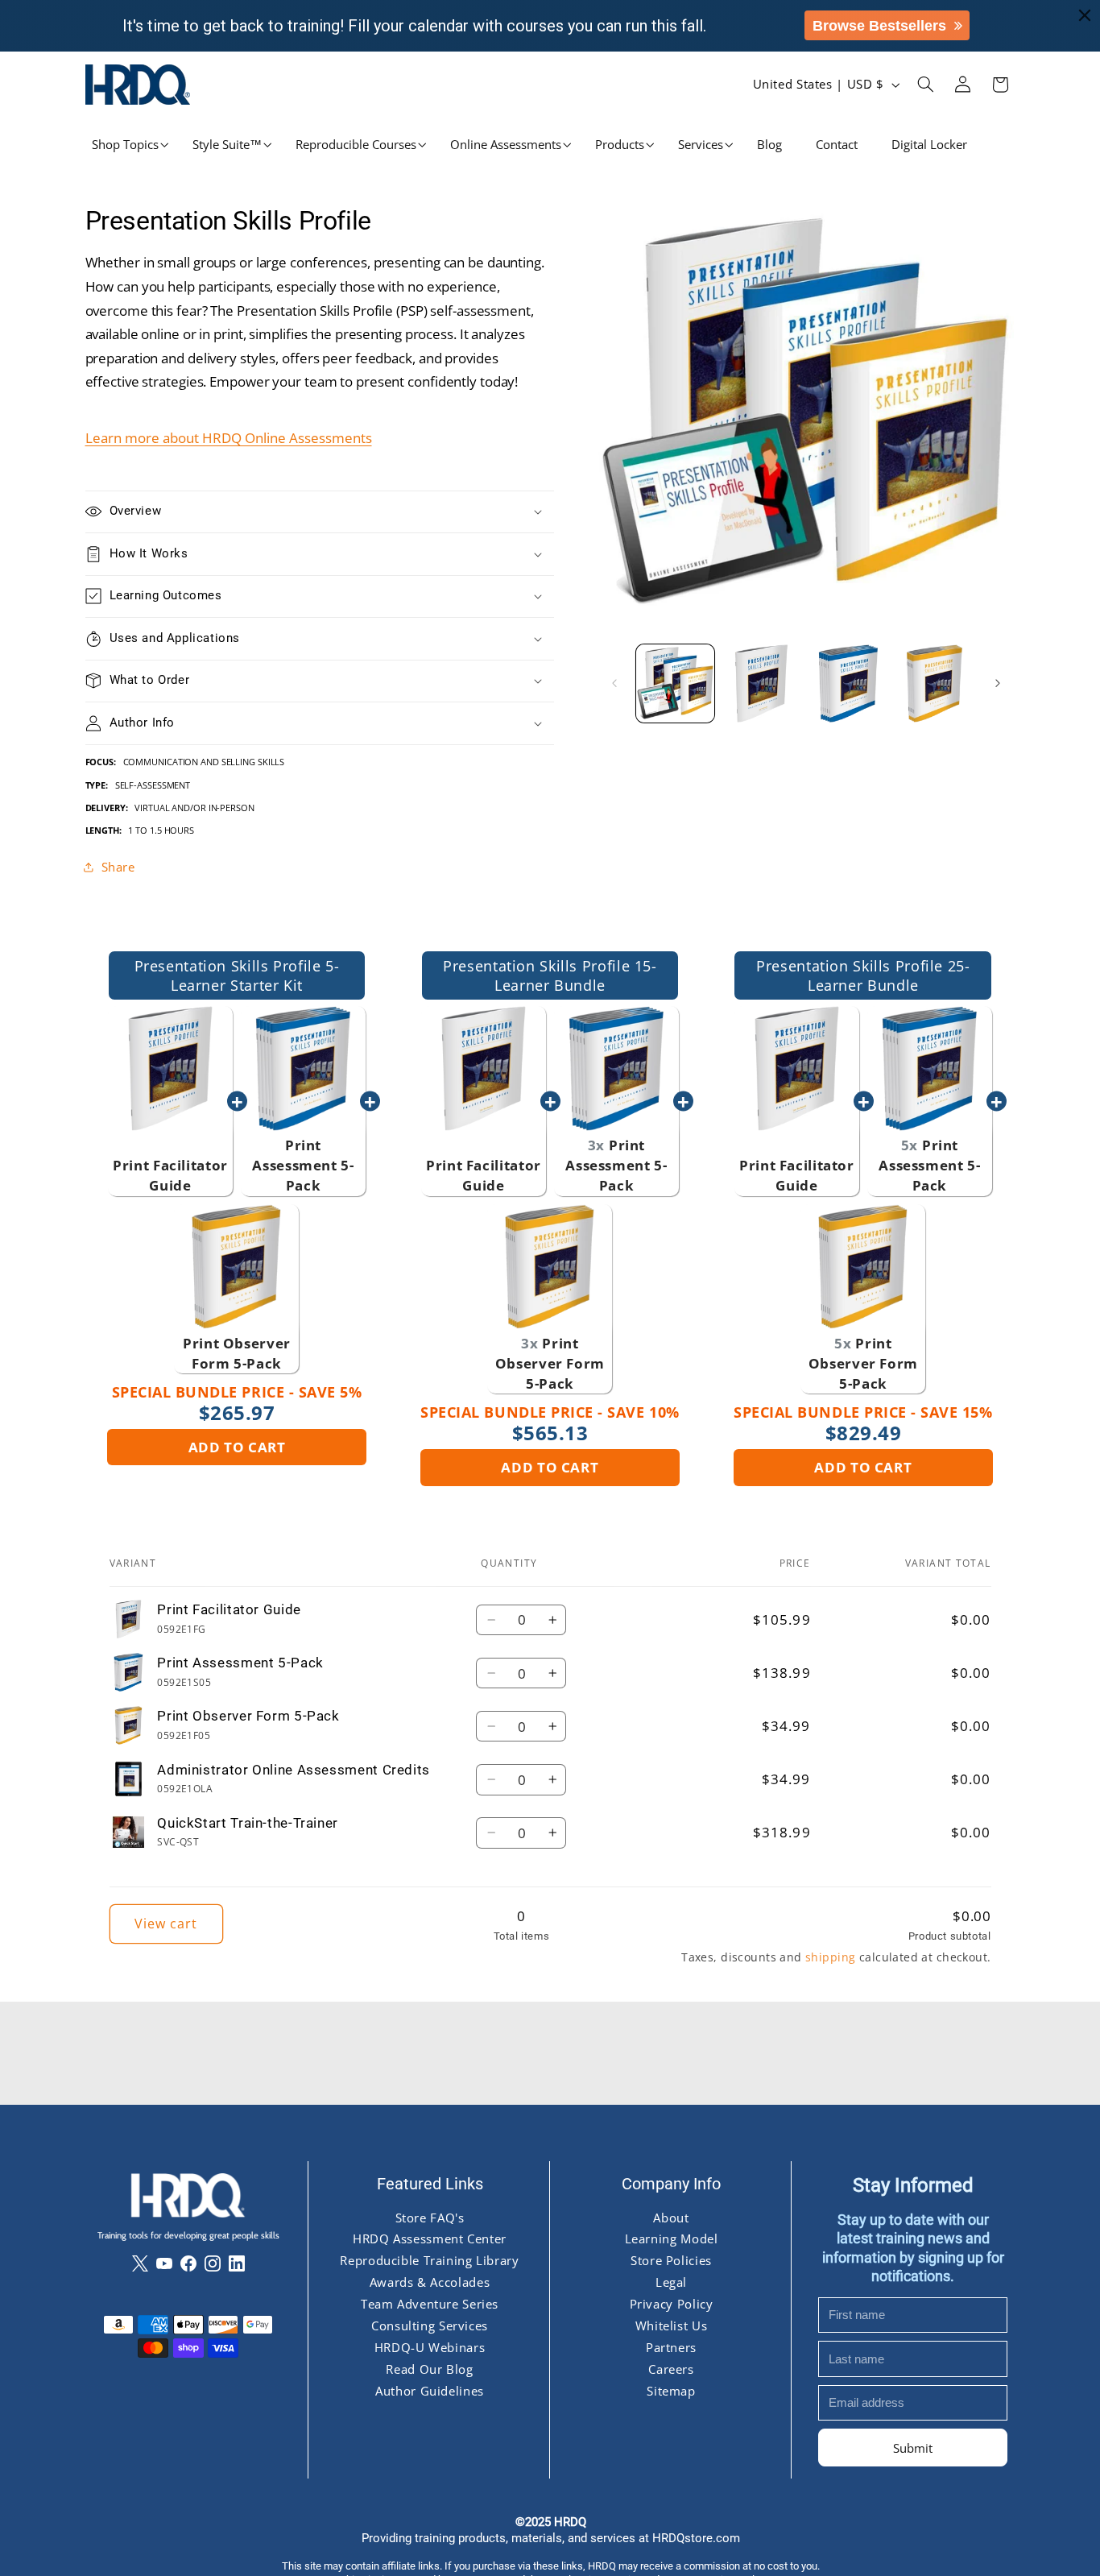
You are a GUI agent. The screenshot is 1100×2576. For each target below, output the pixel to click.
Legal (670, 2282)
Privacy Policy (671, 2304)
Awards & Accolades (429, 2282)
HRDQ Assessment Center (430, 2238)
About (671, 2217)
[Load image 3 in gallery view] (848, 683)
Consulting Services (430, 2325)
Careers (671, 2369)
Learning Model (671, 2238)
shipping (830, 1957)
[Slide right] (998, 683)
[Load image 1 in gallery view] (675, 683)
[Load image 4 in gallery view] (935, 683)
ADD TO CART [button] (237, 1447)
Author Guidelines (430, 2391)
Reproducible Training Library (429, 2260)
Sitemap (671, 2391)
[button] (125, 145)
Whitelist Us (671, 2325)
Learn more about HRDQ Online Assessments (229, 438)
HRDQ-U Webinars (429, 2347)
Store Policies (671, 2260)
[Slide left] (614, 683)
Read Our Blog (429, 2369)
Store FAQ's (429, 2217)
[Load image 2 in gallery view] (761, 683)
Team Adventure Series (429, 2304)
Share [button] (118, 866)
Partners (670, 2347)
